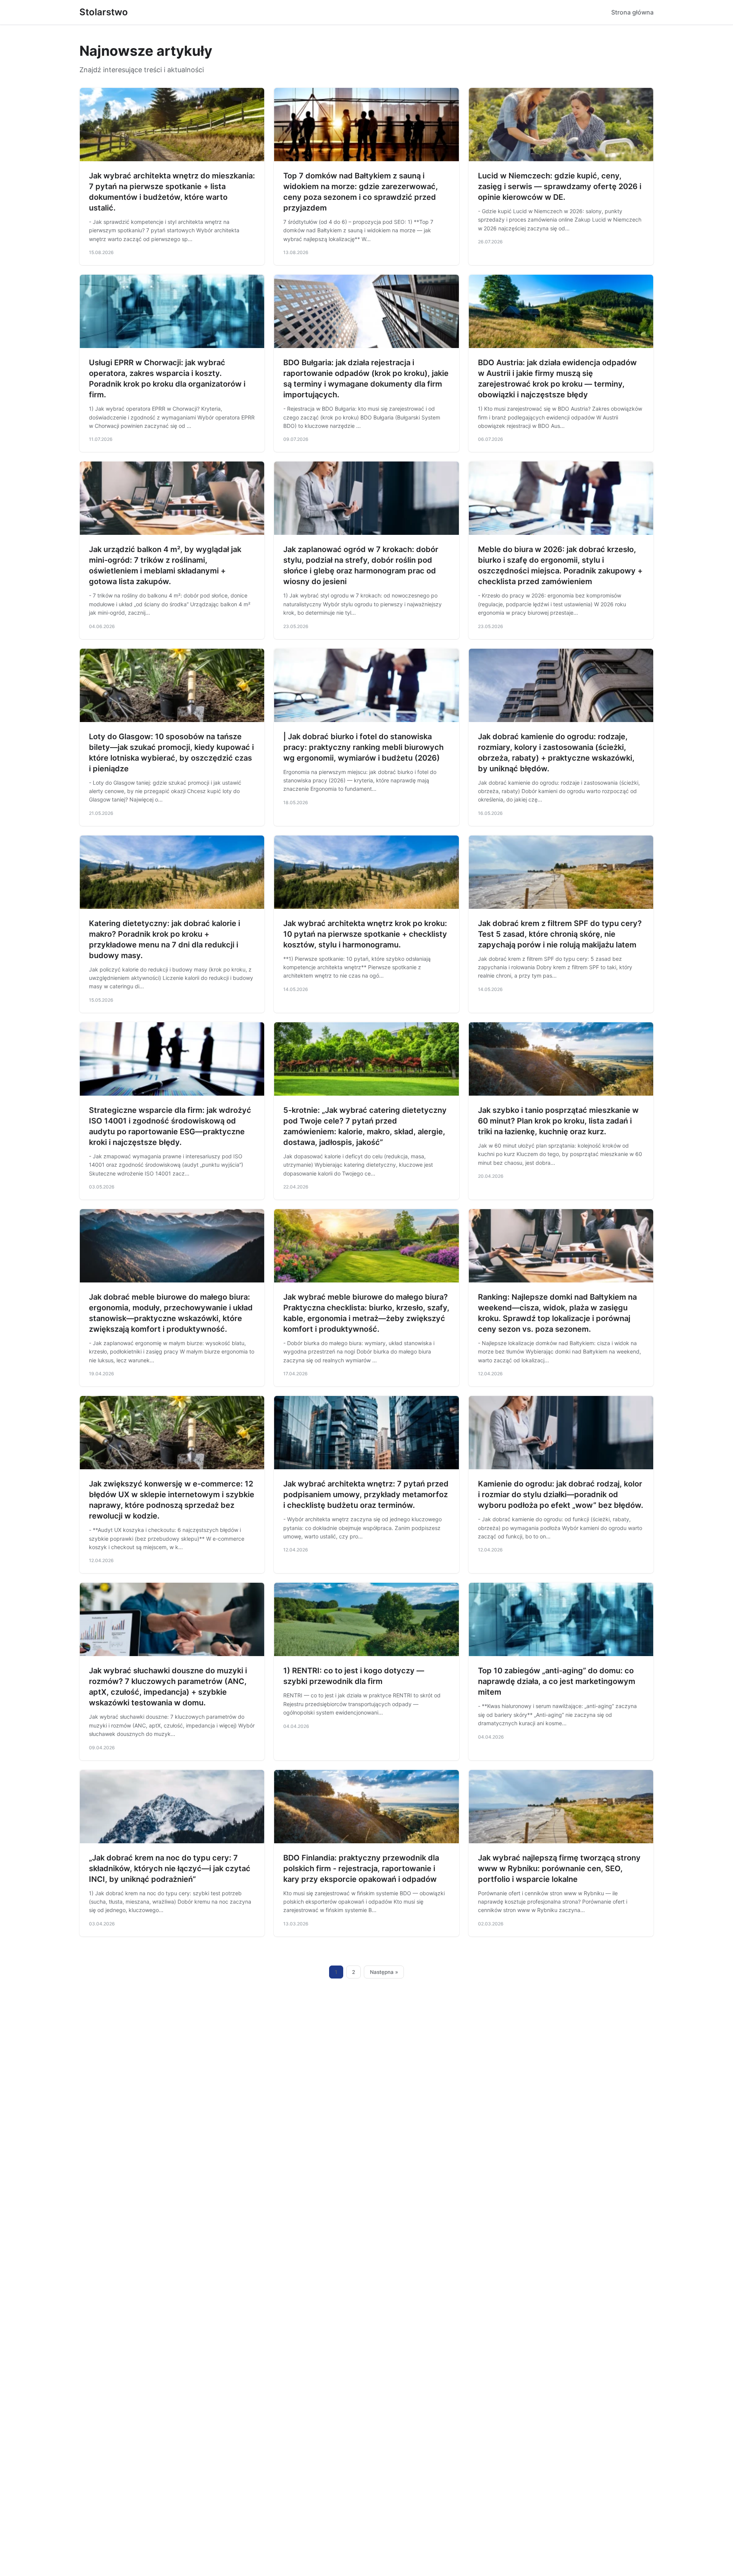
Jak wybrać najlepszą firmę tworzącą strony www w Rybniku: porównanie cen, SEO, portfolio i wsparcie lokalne (559, 1868)
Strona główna (632, 12)
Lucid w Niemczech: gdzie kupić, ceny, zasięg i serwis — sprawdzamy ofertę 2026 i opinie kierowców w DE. (560, 186)
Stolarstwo (104, 12)
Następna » (384, 1972)
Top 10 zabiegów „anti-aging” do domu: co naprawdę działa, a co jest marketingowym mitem (557, 1681)
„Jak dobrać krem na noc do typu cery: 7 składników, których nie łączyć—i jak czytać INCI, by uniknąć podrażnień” (170, 1868)
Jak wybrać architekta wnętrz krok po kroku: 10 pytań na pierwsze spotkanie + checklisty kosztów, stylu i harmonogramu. (365, 934)
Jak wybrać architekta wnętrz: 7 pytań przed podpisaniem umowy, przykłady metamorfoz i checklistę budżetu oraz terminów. (366, 1494)
